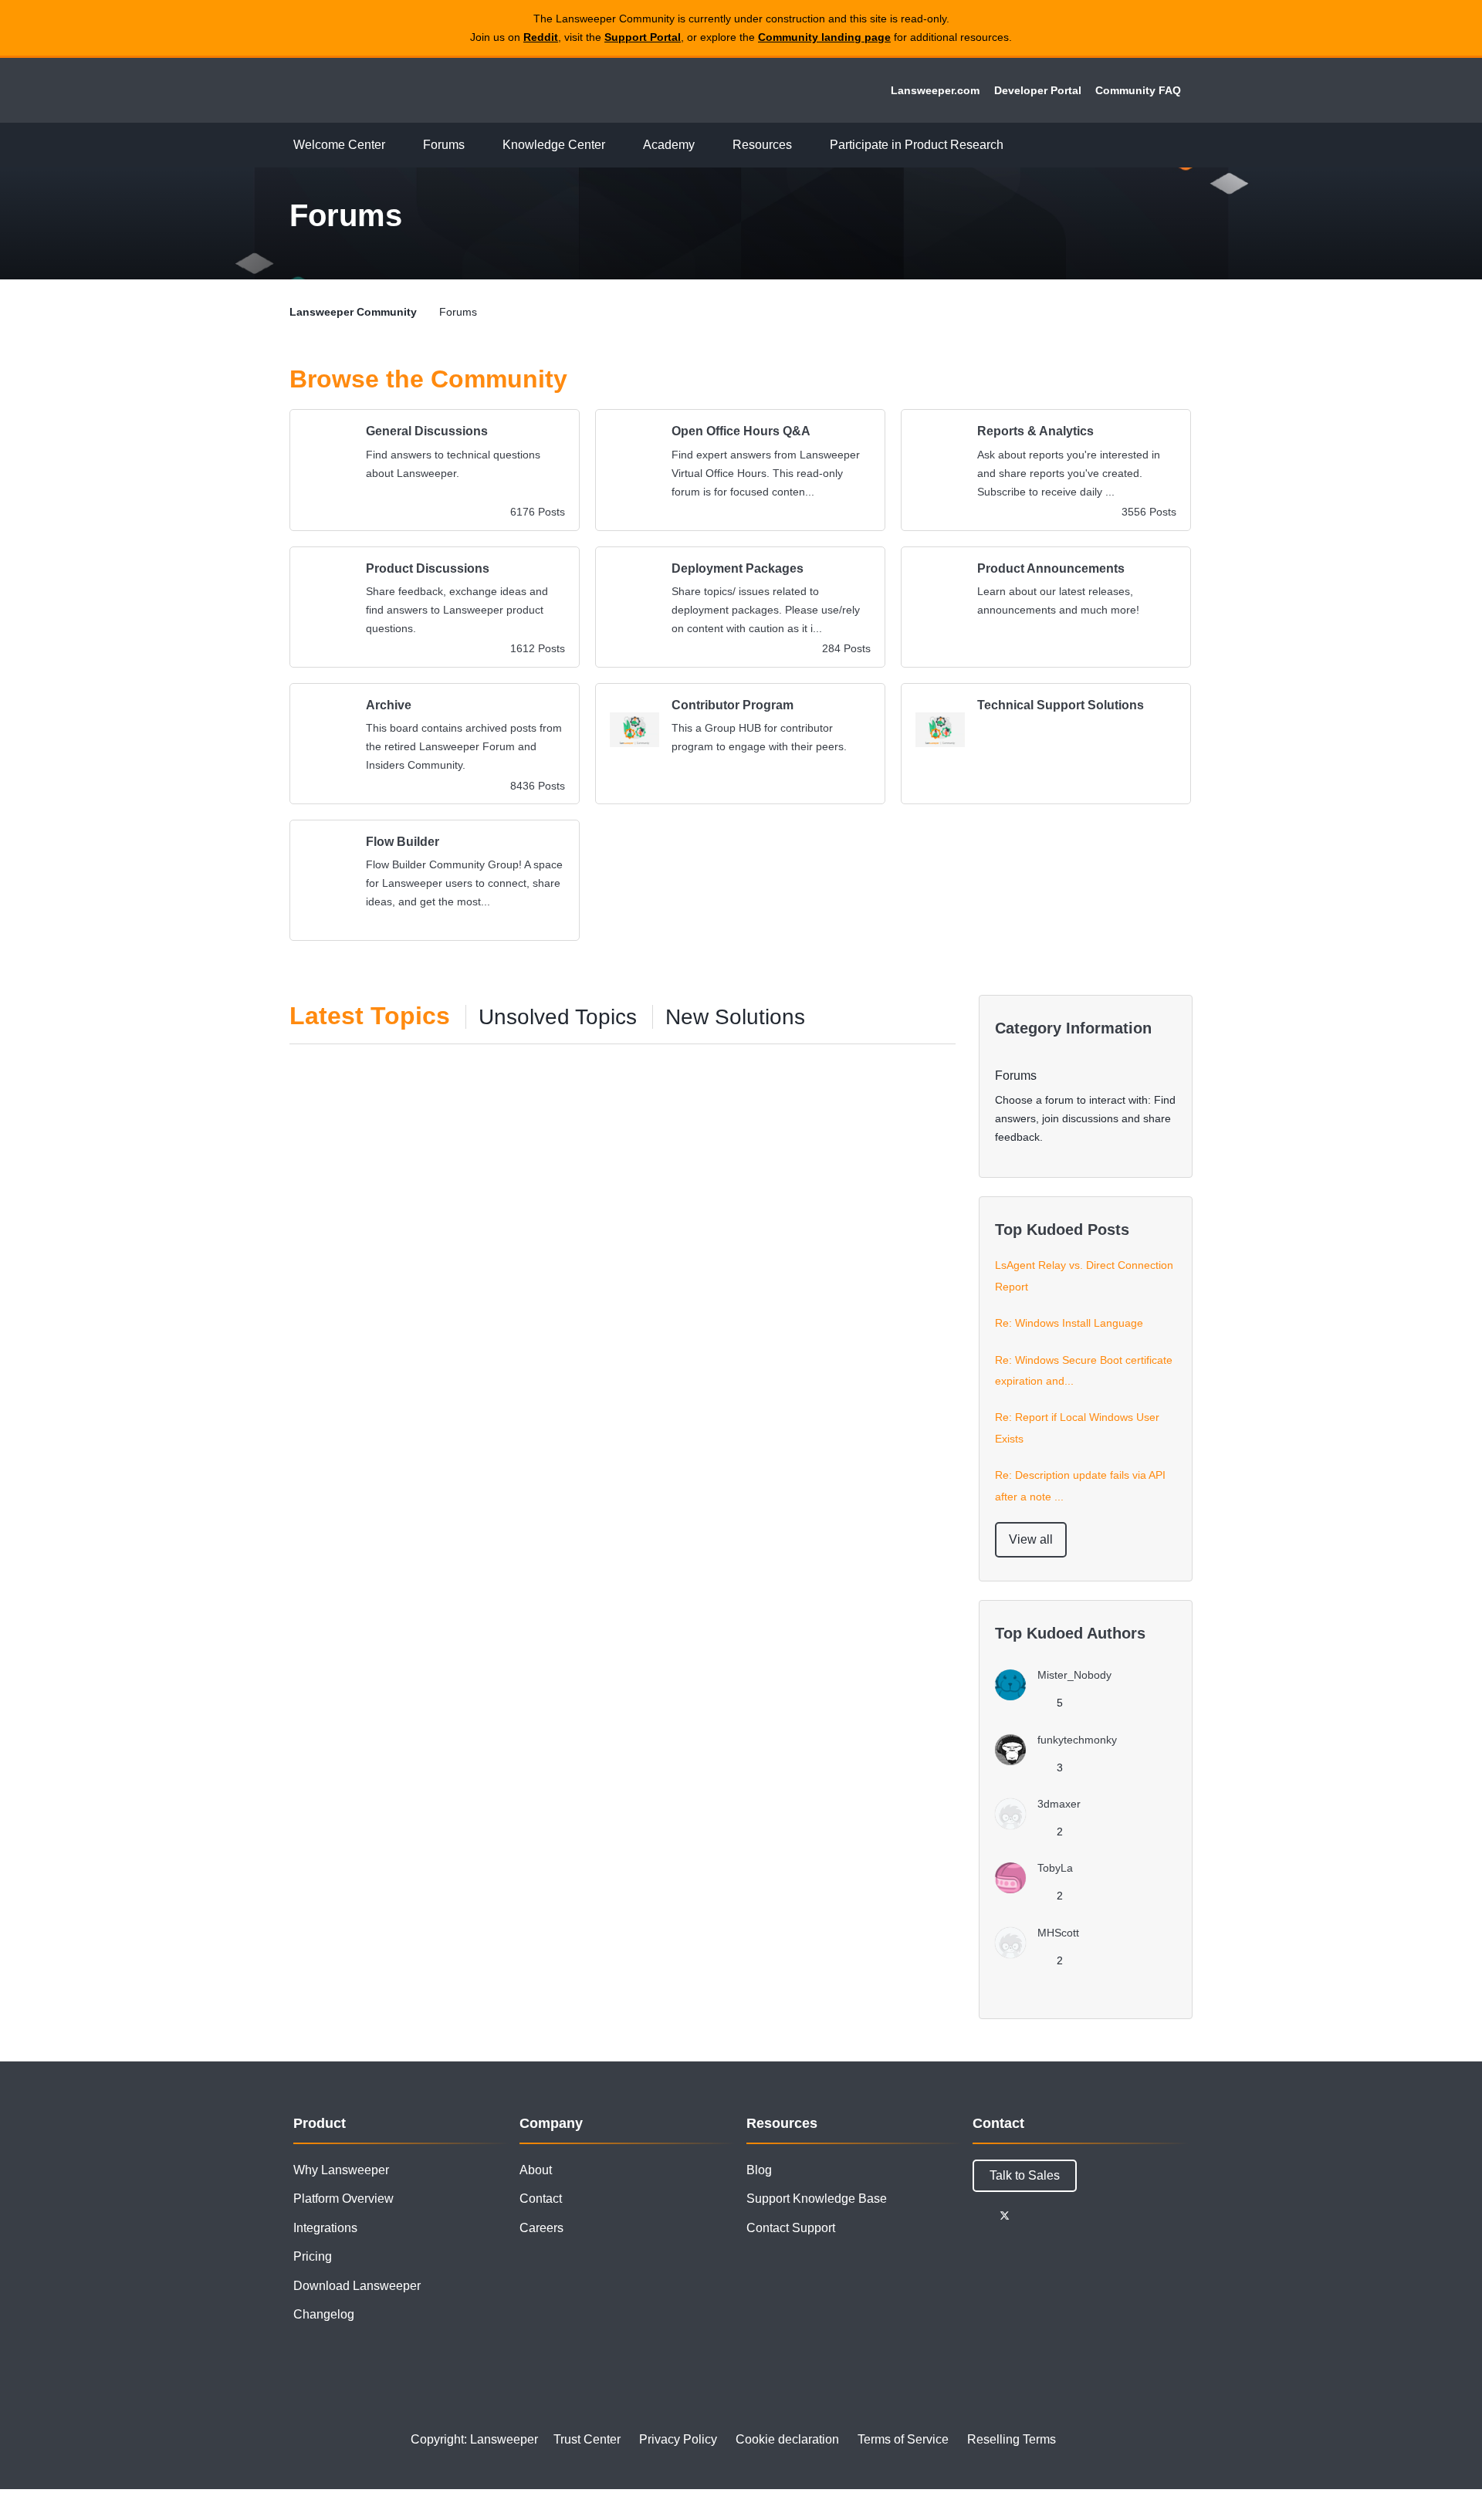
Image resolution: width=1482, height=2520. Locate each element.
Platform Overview (343, 2199)
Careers (541, 2228)
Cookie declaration (787, 2439)
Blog (759, 2170)
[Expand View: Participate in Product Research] (1015, 145)
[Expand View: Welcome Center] (397, 145)
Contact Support (791, 2228)
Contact (541, 2199)
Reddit (541, 37)
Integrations (325, 2228)
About (536, 2170)
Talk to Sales (1025, 2175)
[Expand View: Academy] (706, 145)
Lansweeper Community (395, 90)
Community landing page (824, 37)
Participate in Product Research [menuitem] (917, 145)
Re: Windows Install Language (1069, 1323)
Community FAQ (1138, 90)
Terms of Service (903, 2439)
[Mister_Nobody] (1059, 1696)
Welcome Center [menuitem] (339, 145)
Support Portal (643, 37)
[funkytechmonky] (1062, 1761)
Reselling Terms (1012, 2439)
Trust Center (587, 2439)
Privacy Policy (678, 2439)
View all (1031, 1539)
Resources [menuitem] (762, 145)
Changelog (324, 2314)
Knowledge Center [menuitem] (554, 145)
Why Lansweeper (341, 2170)
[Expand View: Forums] (476, 145)
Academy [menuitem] (669, 145)
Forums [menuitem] (444, 145)
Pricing (313, 2256)
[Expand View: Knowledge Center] (617, 145)
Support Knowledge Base (817, 2199)
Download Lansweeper (357, 2286)
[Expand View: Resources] (804, 145)
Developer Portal (1038, 90)
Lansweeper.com (935, 90)
